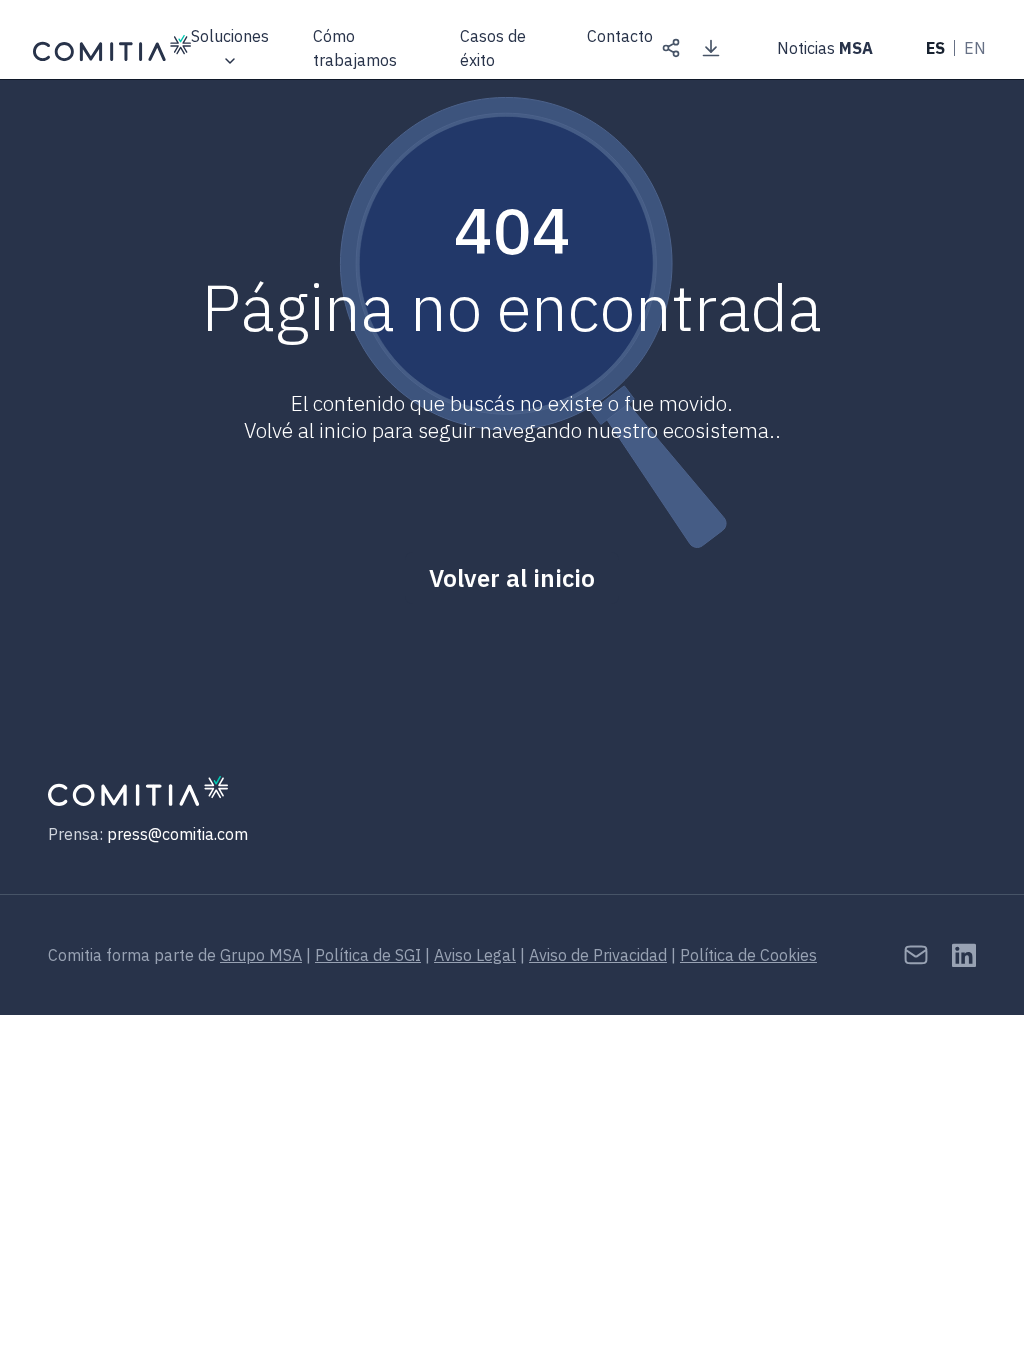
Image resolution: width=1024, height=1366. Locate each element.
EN (975, 48)
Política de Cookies (748, 955)
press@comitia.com (177, 834)
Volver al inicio (512, 578)
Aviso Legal (475, 955)
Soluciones (230, 36)
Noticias (825, 48)
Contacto (620, 36)
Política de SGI (368, 955)
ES (935, 48)
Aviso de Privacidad (598, 955)
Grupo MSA (261, 955)
